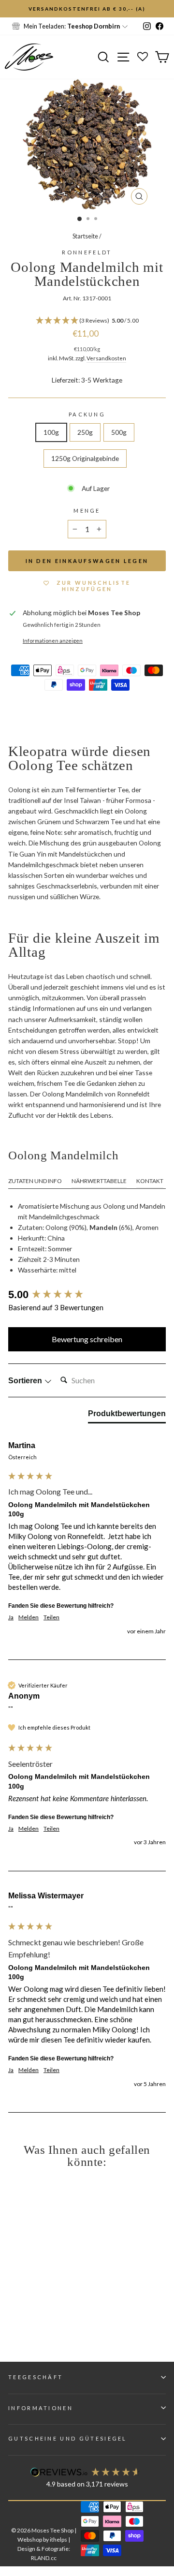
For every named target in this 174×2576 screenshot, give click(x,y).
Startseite (85, 236)
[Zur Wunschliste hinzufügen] (12, 12)
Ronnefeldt (87, 252)
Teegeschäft (36, 2377)
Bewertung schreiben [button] (87, 1339)
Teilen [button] (51, 1617)
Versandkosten (106, 358)
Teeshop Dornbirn (94, 26)
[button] (87, 321)
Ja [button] (11, 1617)
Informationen (41, 2408)
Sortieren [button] (26, 1381)
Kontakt (150, 1181)
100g (51, 432)
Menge (87, 511)
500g (119, 432)
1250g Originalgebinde (85, 458)
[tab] (127, 1416)
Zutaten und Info (35, 1181)
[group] (87, 1295)
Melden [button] (29, 1617)
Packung (87, 414)
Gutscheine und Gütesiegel (68, 2438)
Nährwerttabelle (99, 1181)
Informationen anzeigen (53, 641)
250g (85, 432)
